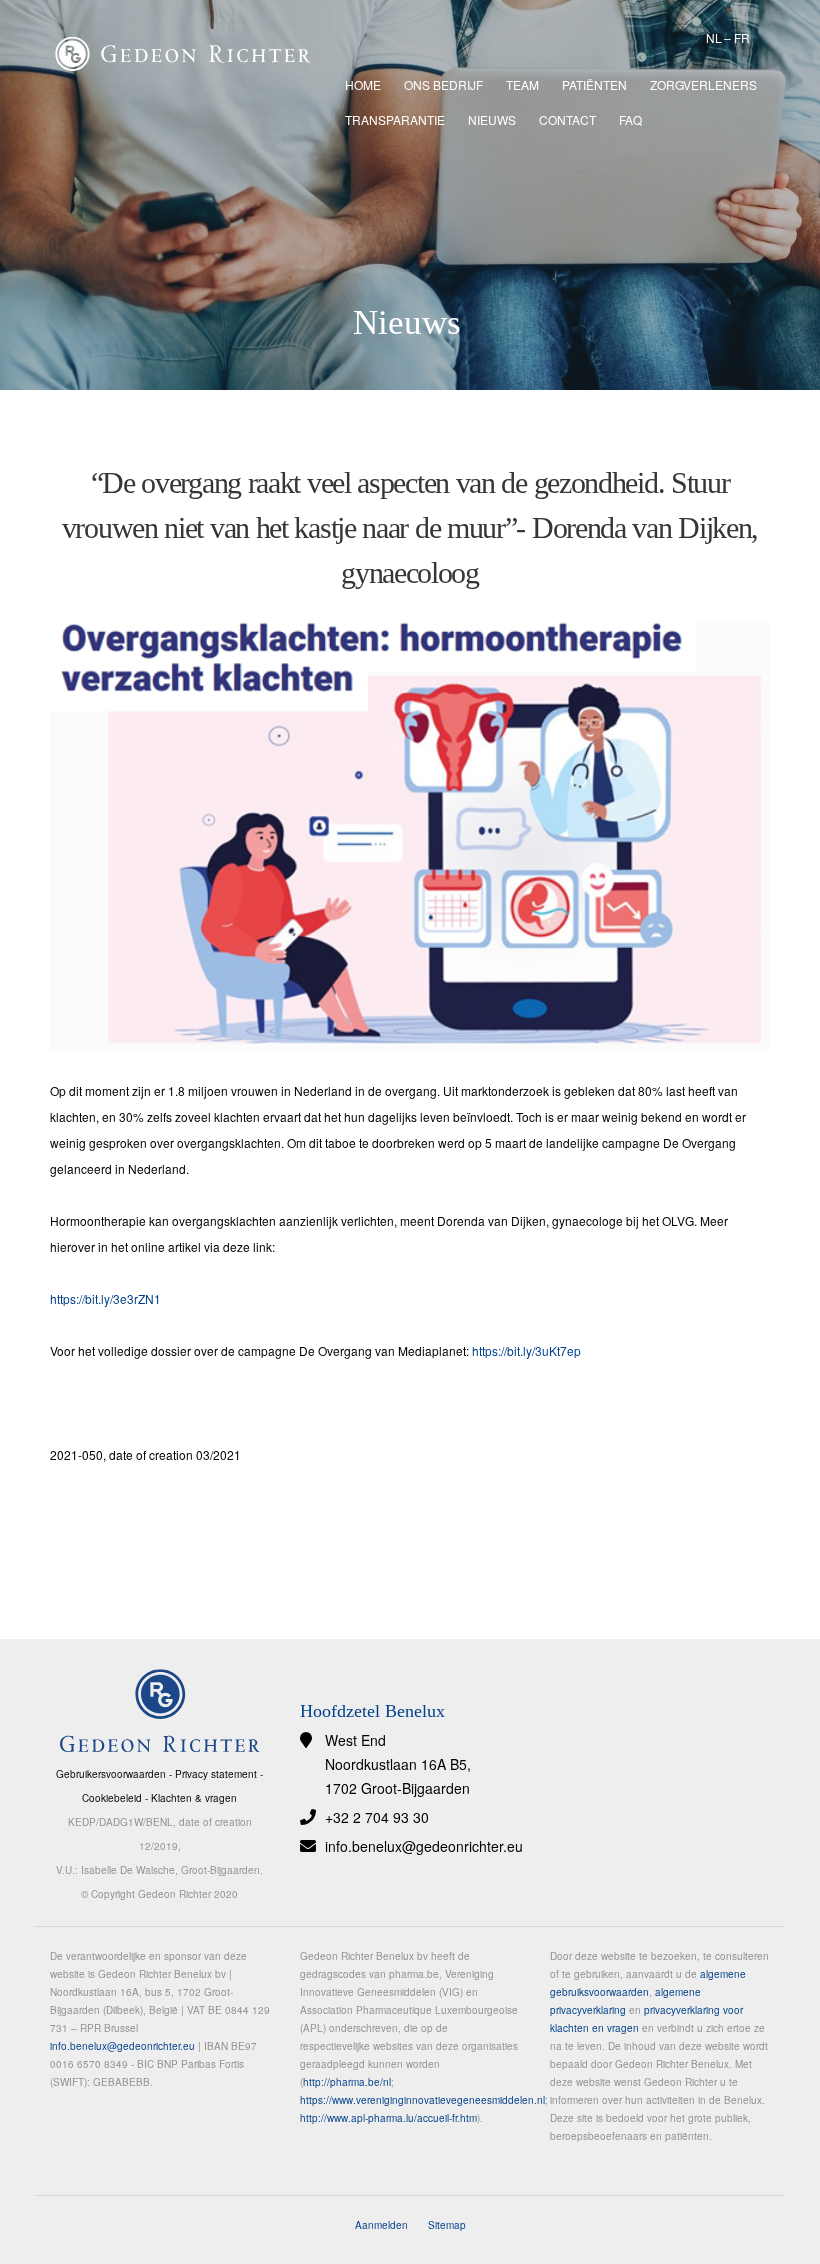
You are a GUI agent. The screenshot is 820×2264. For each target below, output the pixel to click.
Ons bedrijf (443, 84)
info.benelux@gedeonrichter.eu (424, 1846)
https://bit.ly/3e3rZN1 (105, 1298)
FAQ (630, 119)
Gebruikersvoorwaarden (111, 1774)
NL (714, 37)
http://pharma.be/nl (347, 2082)
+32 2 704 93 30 (377, 1817)
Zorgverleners (703, 84)
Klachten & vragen (194, 1798)
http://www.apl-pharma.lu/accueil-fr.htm (388, 2118)
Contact (567, 119)
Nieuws (492, 119)
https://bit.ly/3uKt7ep (526, 1350)
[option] (410, 195)
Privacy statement (216, 1774)
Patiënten (594, 84)
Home (363, 84)
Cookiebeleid (112, 1798)
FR (742, 37)
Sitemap (447, 2225)
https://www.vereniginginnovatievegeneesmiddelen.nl (422, 2100)
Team (522, 84)
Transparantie (395, 119)
